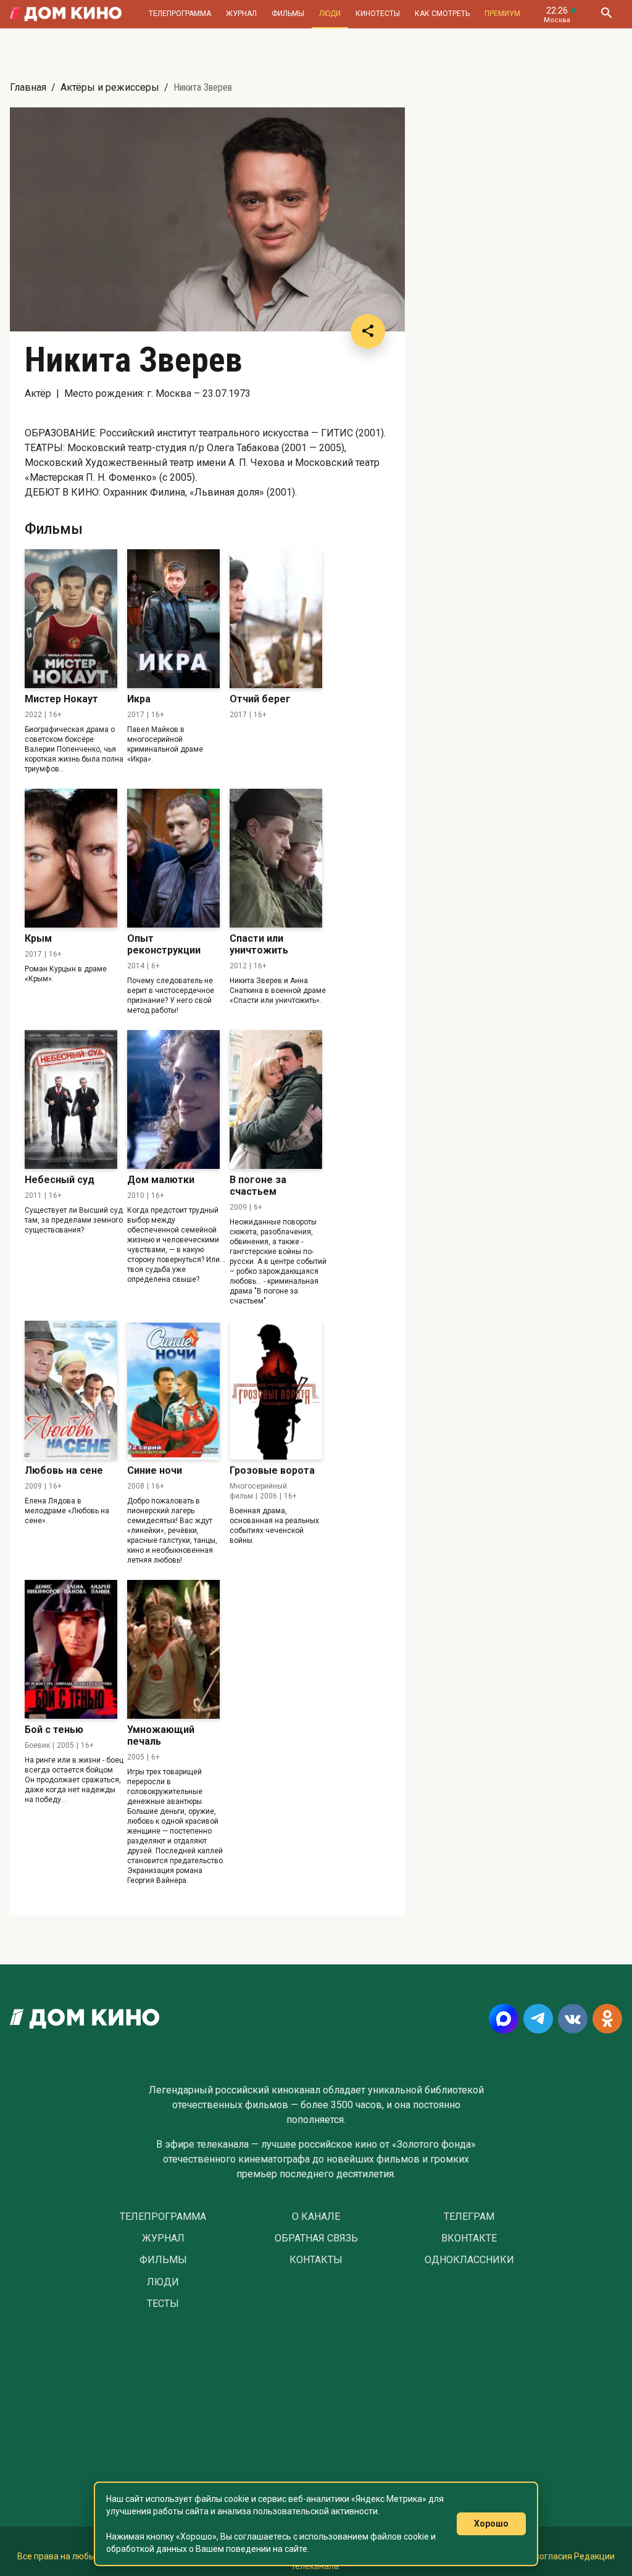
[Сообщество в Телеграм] (538, 2019)
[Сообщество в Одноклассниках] (607, 2019)
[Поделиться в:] (368, 331)
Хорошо (491, 2524)
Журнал (241, 14)
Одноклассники (469, 2260)
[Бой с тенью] (71, 1649)
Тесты (163, 2304)
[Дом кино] (66, 14)
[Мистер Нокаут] (71, 619)
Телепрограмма (180, 14)
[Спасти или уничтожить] (276, 858)
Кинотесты (378, 14)
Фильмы (288, 14)
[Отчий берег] (276, 619)
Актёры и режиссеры (110, 87)
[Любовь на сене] (71, 1390)
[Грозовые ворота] (276, 1390)
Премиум (502, 14)
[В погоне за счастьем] (276, 1099)
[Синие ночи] (173, 1390)
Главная (28, 87)
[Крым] (71, 858)
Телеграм (469, 2217)
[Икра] (173, 619)
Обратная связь (316, 2238)
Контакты (316, 2260)
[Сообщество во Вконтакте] (573, 2019)
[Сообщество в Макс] (504, 2019)
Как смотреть (442, 14)
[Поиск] (606, 14)
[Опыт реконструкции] (173, 858)
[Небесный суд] (71, 1099)
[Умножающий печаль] (173, 1649)
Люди (330, 14)
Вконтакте (469, 2238)
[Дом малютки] (173, 1099)
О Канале (316, 2217)
